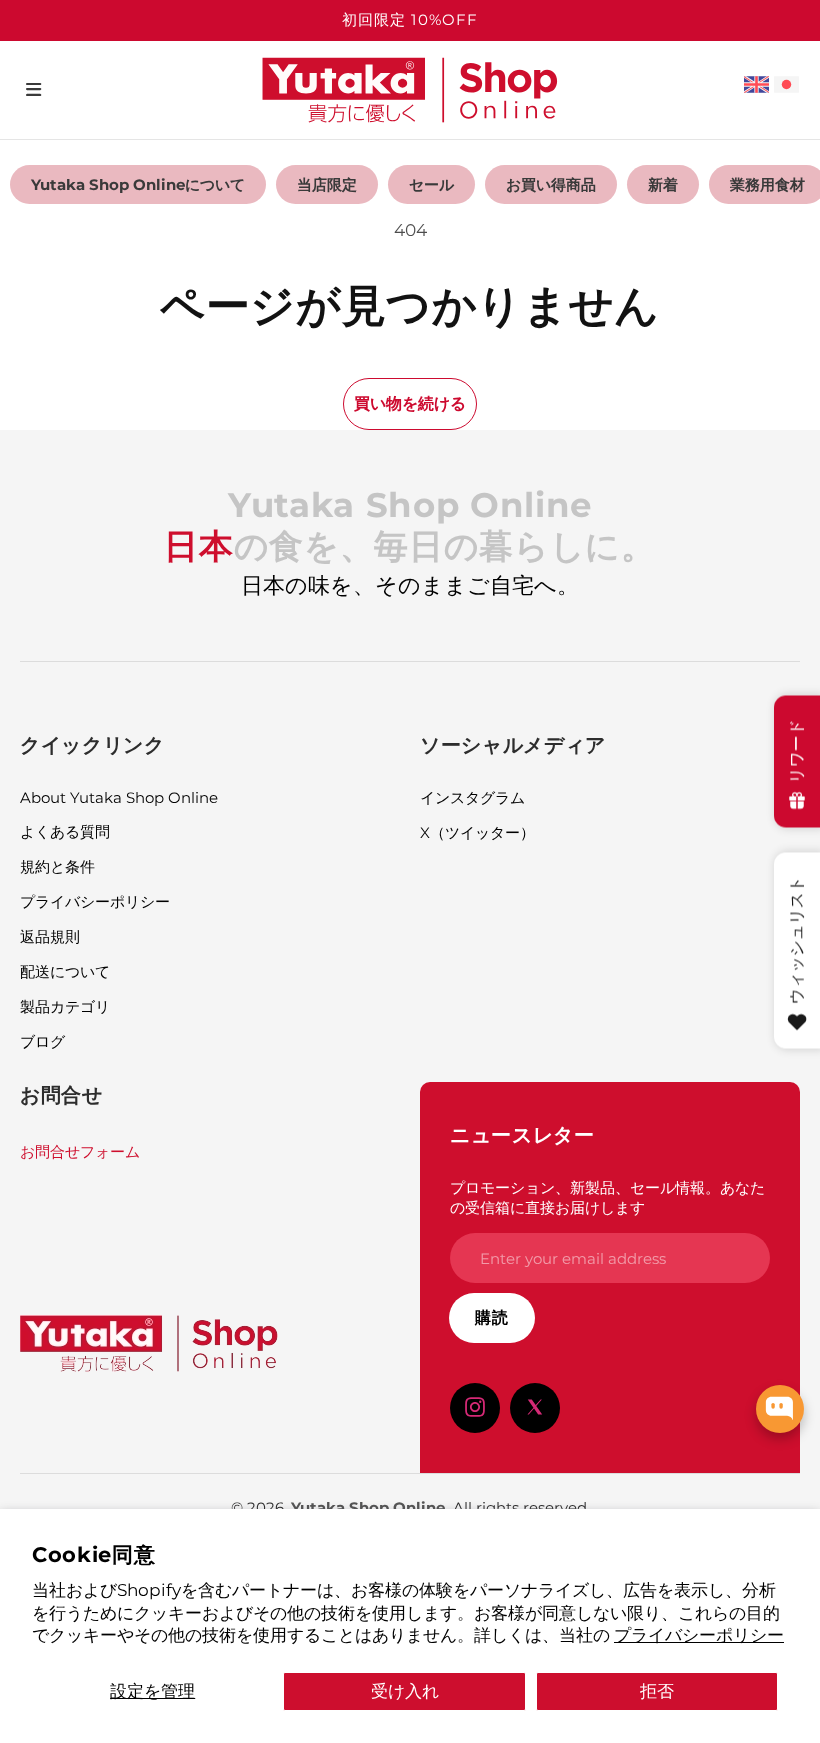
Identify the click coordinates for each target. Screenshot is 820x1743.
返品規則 (50, 936)
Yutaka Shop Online (368, 1507)
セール (431, 184)
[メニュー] (33, 89)
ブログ (42, 1041)
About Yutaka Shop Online (119, 797)
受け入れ (405, 1690)
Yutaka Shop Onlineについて (138, 184)
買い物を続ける (410, 403)
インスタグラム (472, 797)
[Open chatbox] (780, 1409)
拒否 (657, 1690)
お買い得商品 (551, 184)
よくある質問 (65, 831)
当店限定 (327, 184)
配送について (65, 971)
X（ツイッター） (477, 832)
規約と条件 (57, 866)
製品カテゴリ (65, 1006)
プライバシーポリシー (699, 1634)
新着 (663, 184)
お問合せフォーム (80, 1151)
